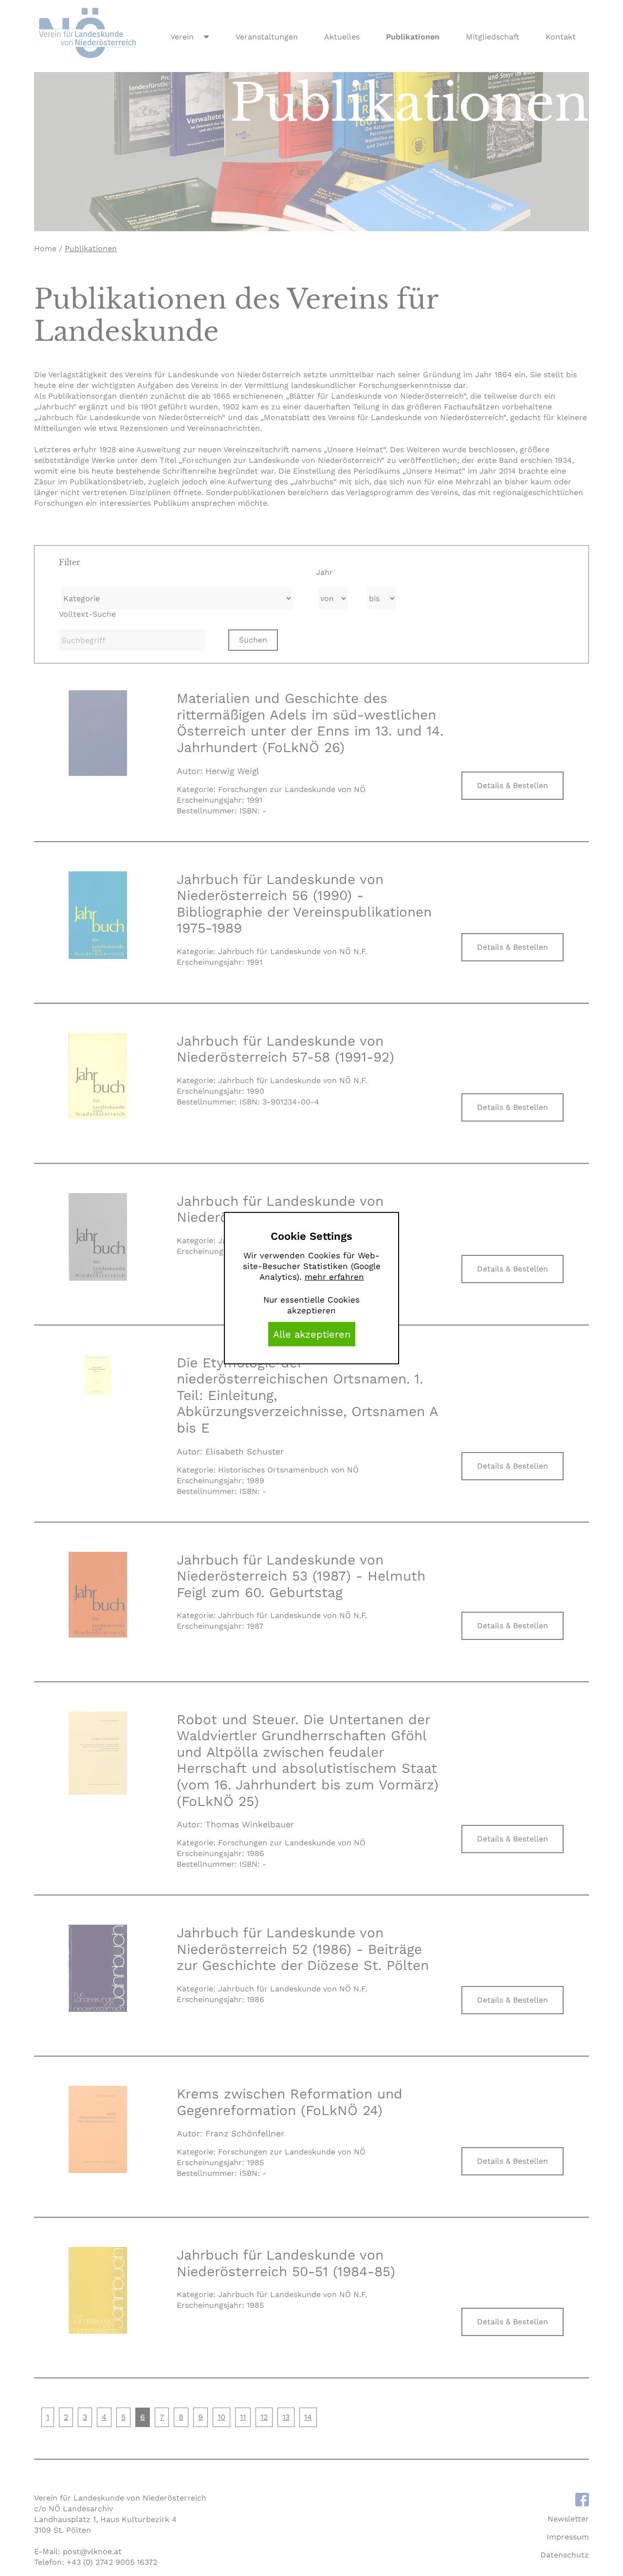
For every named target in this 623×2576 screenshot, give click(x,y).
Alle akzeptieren (312, 1334)
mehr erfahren (334, 1277)
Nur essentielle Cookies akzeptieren (311, 1305)
